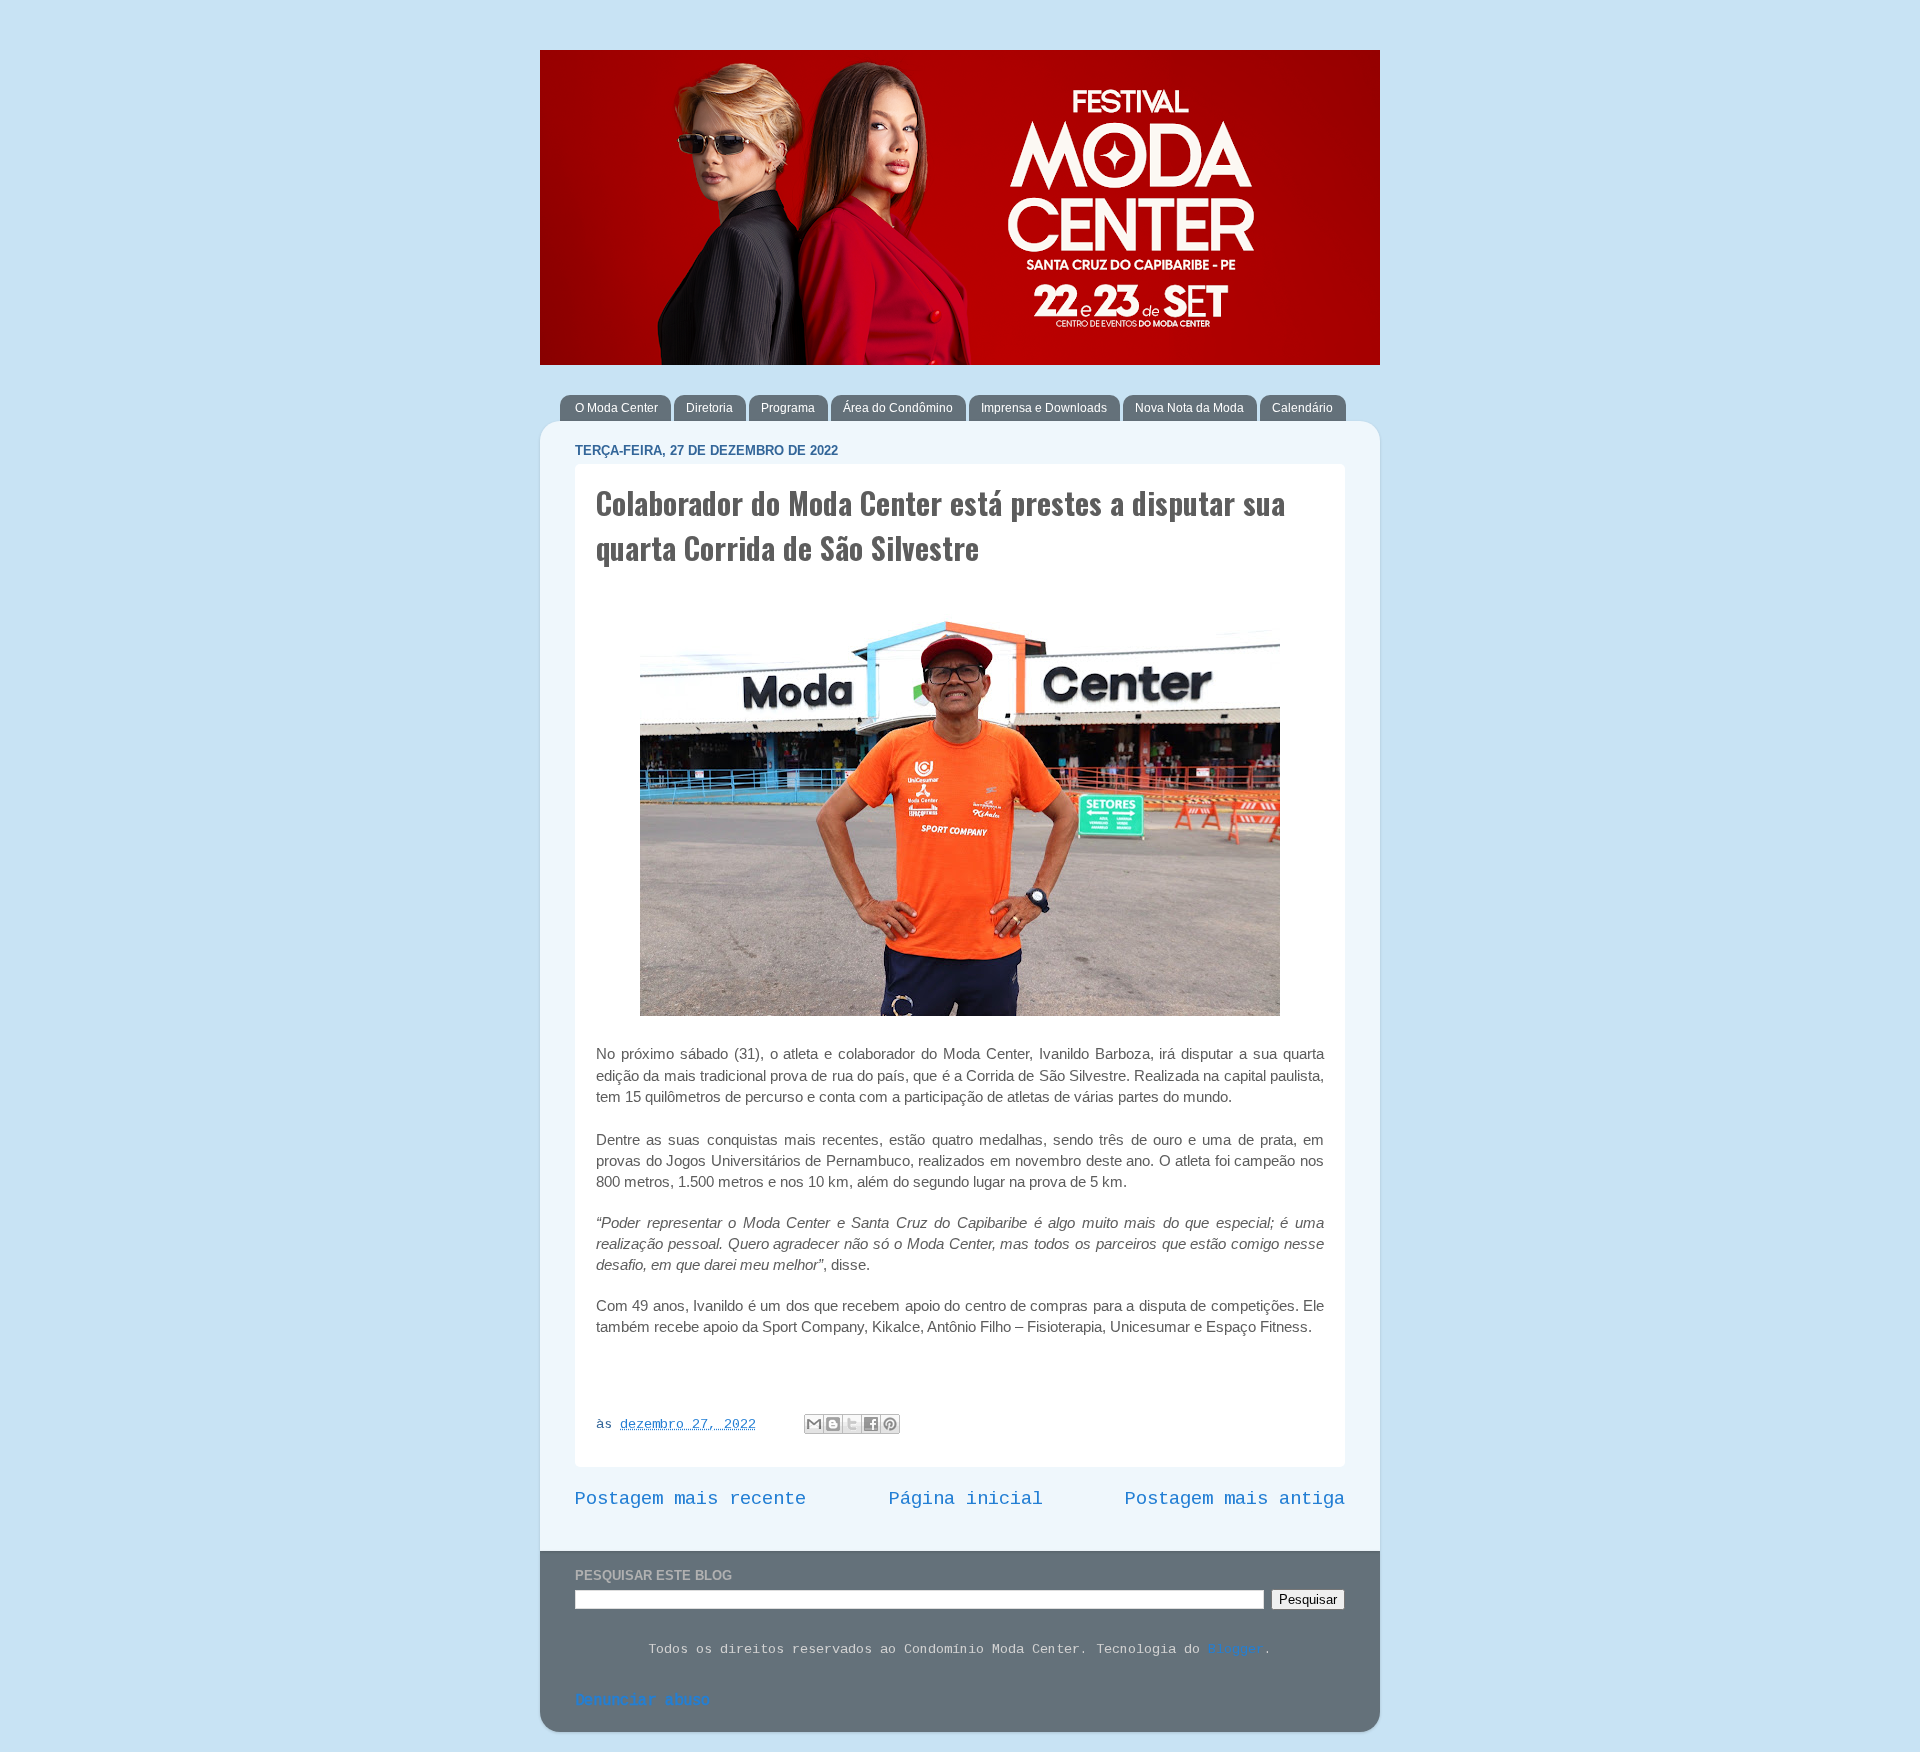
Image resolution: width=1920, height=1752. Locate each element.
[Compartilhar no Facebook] (871, 1424)
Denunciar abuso (642, 1701)
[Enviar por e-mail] (814, 1424)
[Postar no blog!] (833, 1424)
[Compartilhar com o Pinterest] (890, 1424)
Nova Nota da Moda (1189, 408)
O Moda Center (616, 408)
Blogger (1236, 1649)
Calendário (1302, 408)
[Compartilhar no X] (852, 1424)
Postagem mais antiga (1235, 1499)
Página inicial (966, 1499)
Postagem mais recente (690, 1499)
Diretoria (709, 408)
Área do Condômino (898, 408)
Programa (788, 408)
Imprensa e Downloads (1044, 408)
